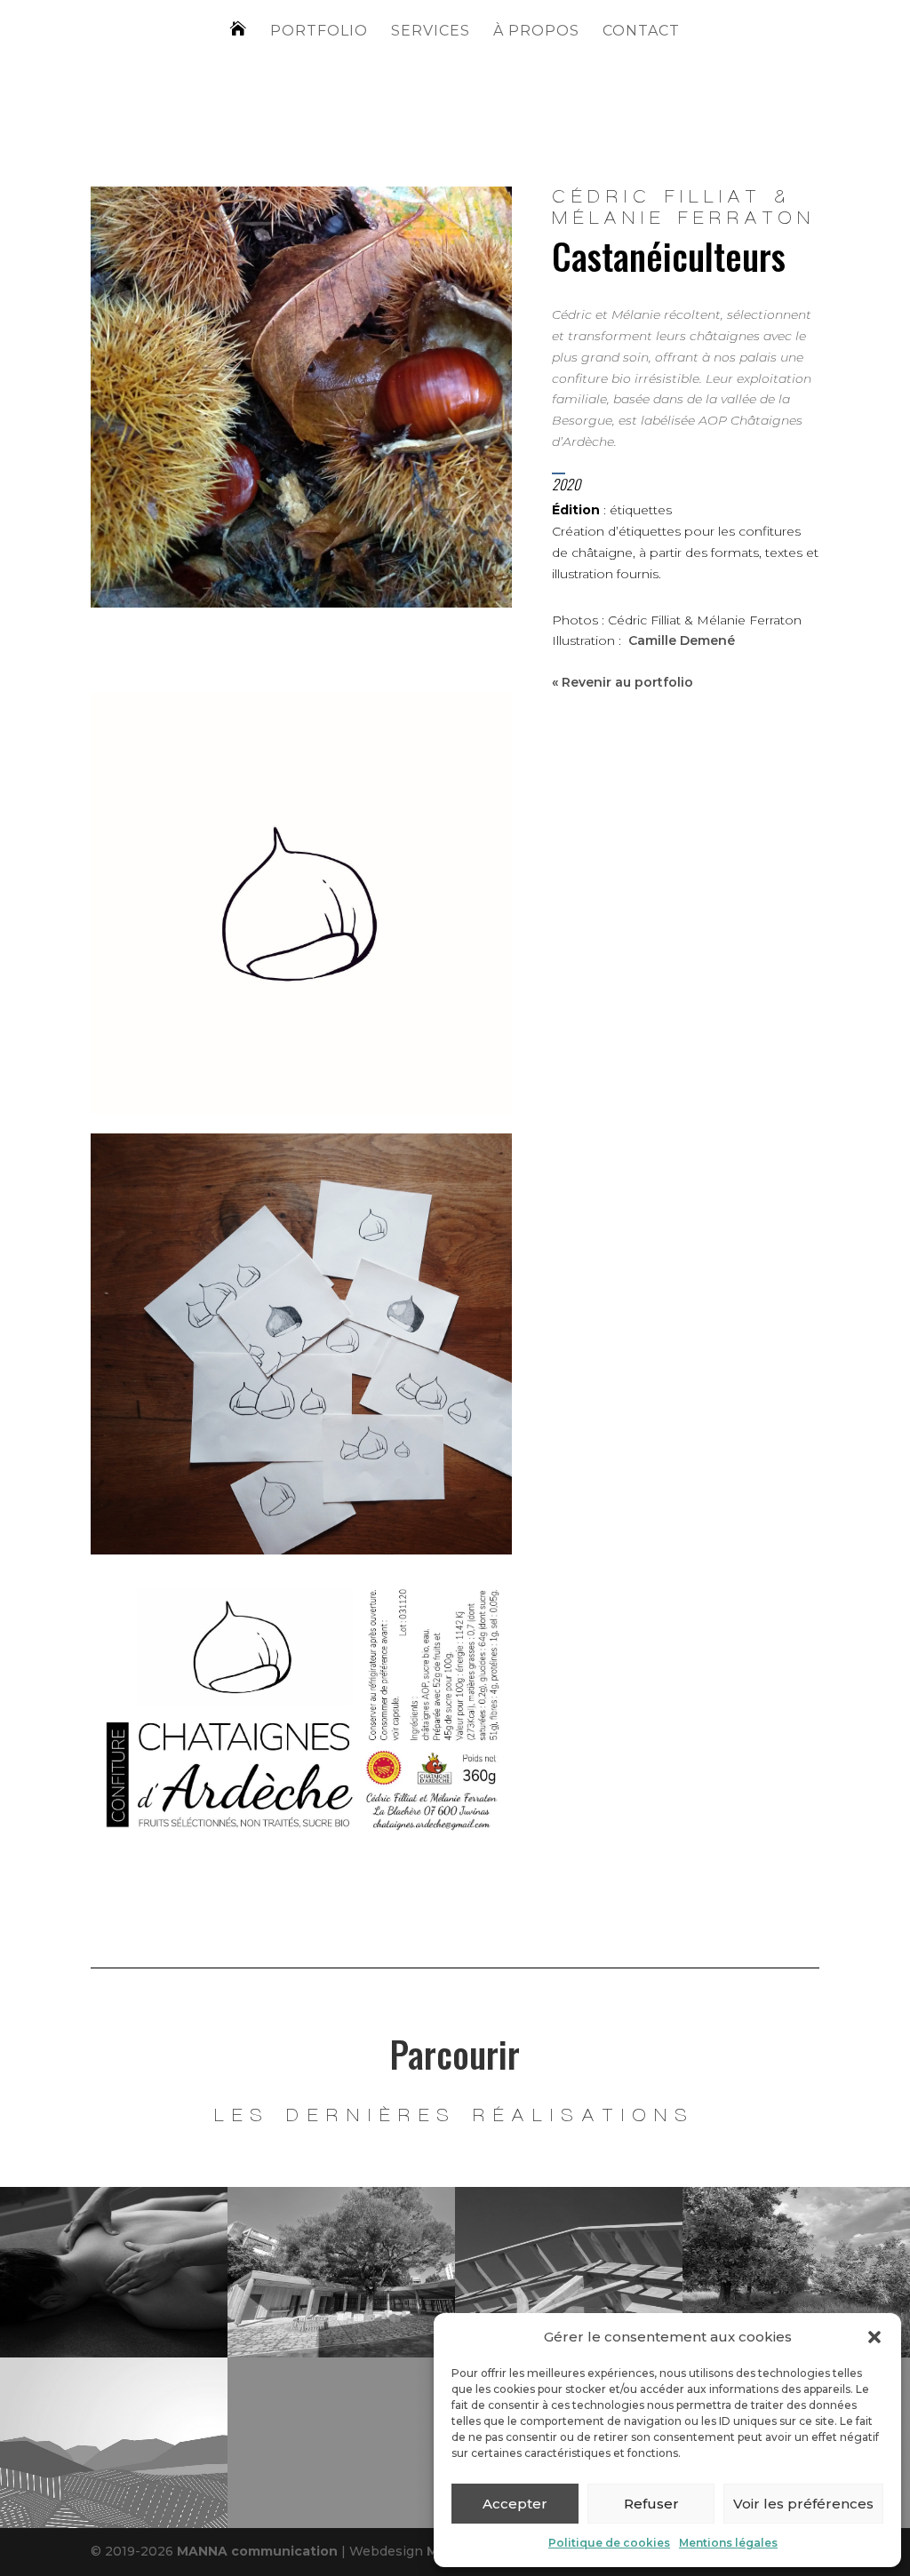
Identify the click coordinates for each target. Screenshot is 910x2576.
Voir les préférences (803, 2504)
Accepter (515, 2504)
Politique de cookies (609, 2543)
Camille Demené (682, 640)
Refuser (651, 2504)
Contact (641, 32)
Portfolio (319, 32)
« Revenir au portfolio (623, 682)
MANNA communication (257, 2551)
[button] (874, 2337)
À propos (536, 32)
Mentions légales (728, 2543)
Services (431, 32)
